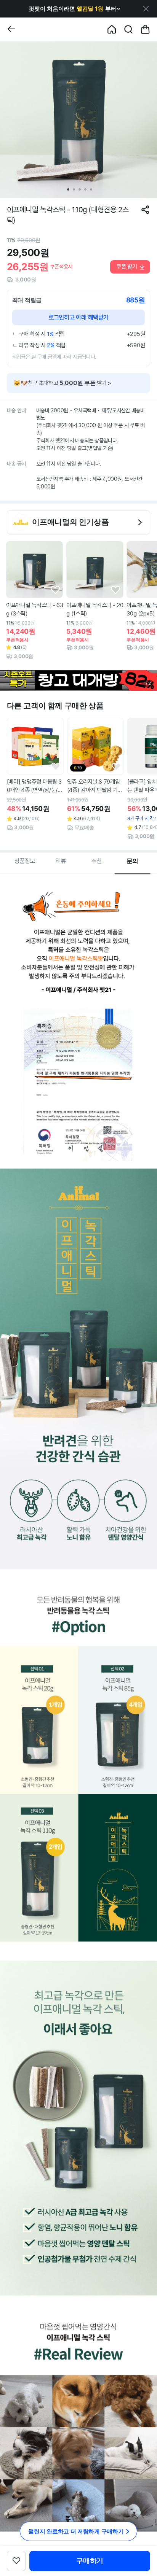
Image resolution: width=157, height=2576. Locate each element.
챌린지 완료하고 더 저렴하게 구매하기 (76, 2531)
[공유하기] (145, 210)
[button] (74, 9)
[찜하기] (55, 590)
